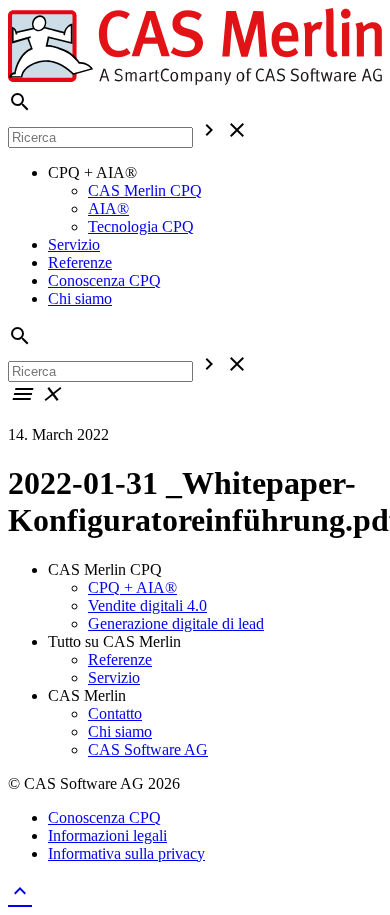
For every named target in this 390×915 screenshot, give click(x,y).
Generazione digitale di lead (176, 623)
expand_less (20, 891)
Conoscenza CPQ (104, 280)
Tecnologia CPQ (141, 226)
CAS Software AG (148, 749)
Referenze (80, 262)
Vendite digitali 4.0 (147, 605)
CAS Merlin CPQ (145, 190)
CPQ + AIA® (132, 587)
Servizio (74, 244)
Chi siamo (80, 298)
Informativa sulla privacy (126, 853)
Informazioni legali (107, 835)
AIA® (108, 208)
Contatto (115, 713)
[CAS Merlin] (195, 80)
